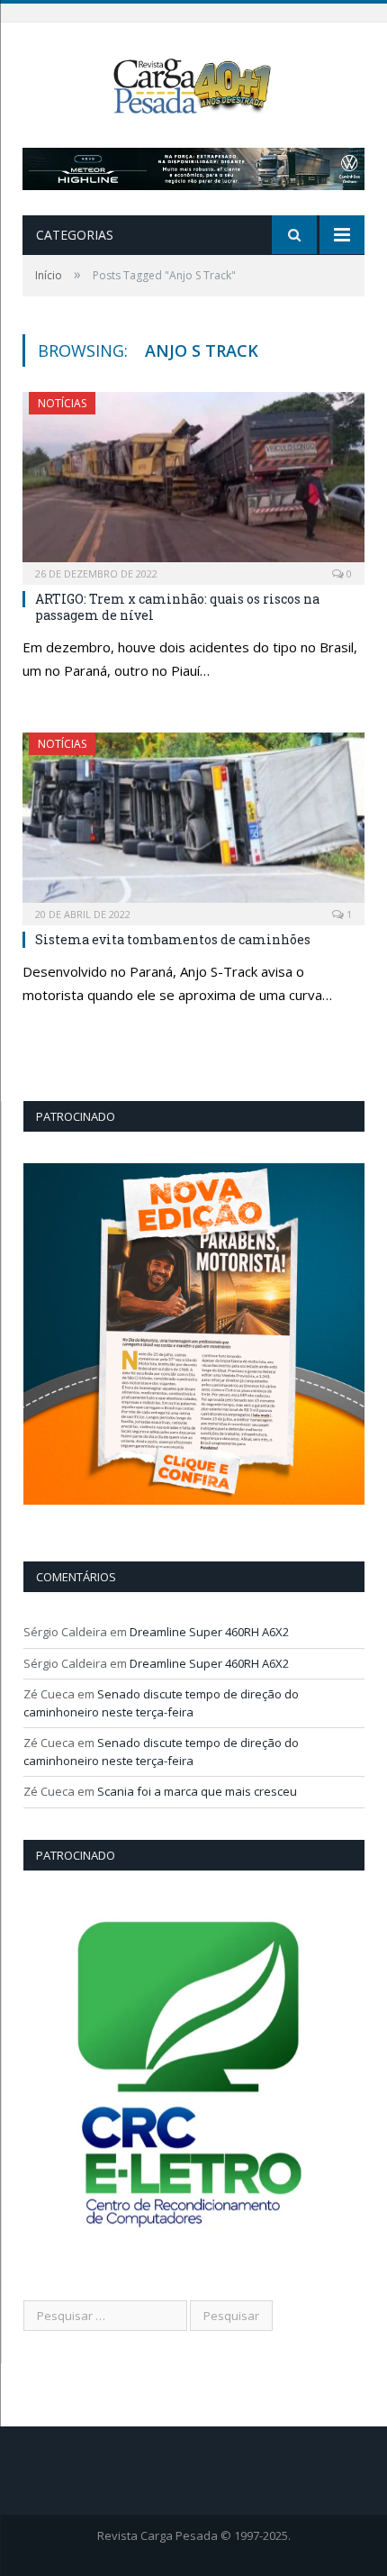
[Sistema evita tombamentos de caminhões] (193, 823)
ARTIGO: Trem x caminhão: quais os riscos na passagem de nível (177, 607)
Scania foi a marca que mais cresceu (197, 1791)
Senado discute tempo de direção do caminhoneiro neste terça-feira (161, 1703)
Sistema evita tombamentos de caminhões (173, 939)
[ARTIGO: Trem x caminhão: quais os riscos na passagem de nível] (193, 482)
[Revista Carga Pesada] (193, 84)
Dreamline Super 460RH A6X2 (209, 1632)
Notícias (62, 403)
